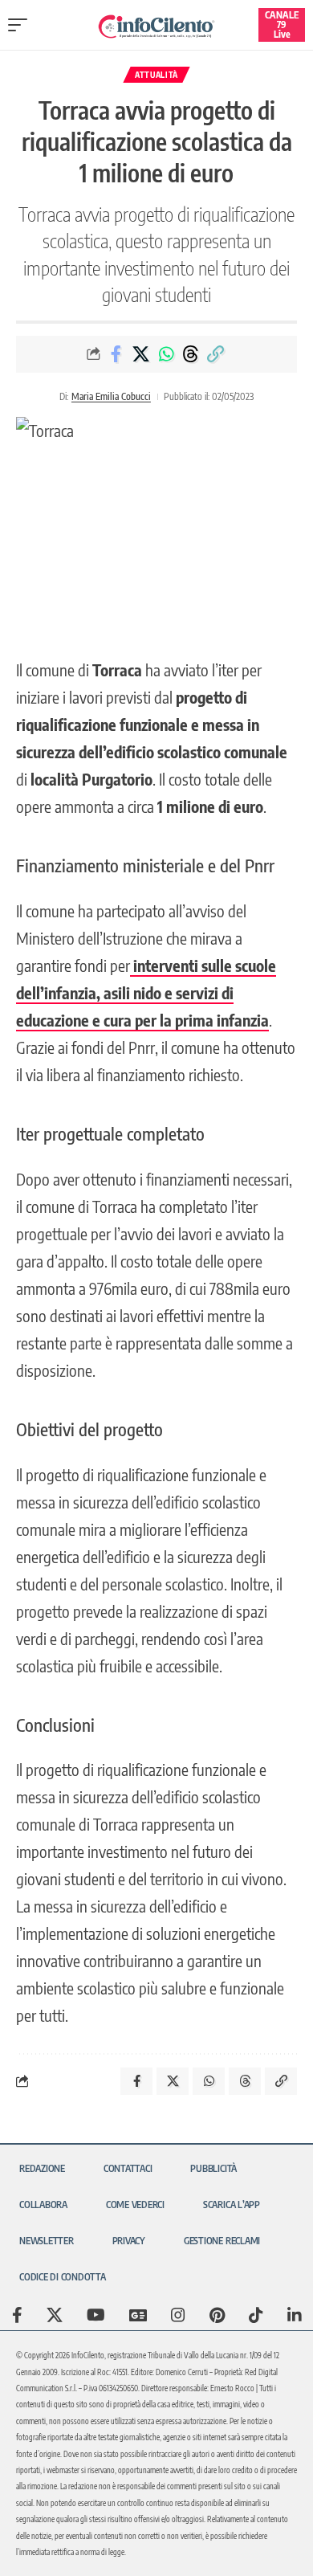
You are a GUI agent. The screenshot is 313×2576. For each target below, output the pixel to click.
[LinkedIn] (295, 2315)
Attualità (156, 75)
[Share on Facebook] (116, 354)
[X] (55, 2315)
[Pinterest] (217, 2315)
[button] (22, 25)
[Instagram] (178, 2315)
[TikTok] (256, 2315)
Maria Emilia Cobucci (111, 396)
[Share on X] (141, 354)
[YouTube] (96, 2315)
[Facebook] (17, 2315)
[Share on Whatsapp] (166, 354)
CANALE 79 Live (282, 24)
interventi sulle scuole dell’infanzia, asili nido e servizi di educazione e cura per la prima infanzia (146, 992)
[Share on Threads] (191, 354)
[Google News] (138, 2315)
